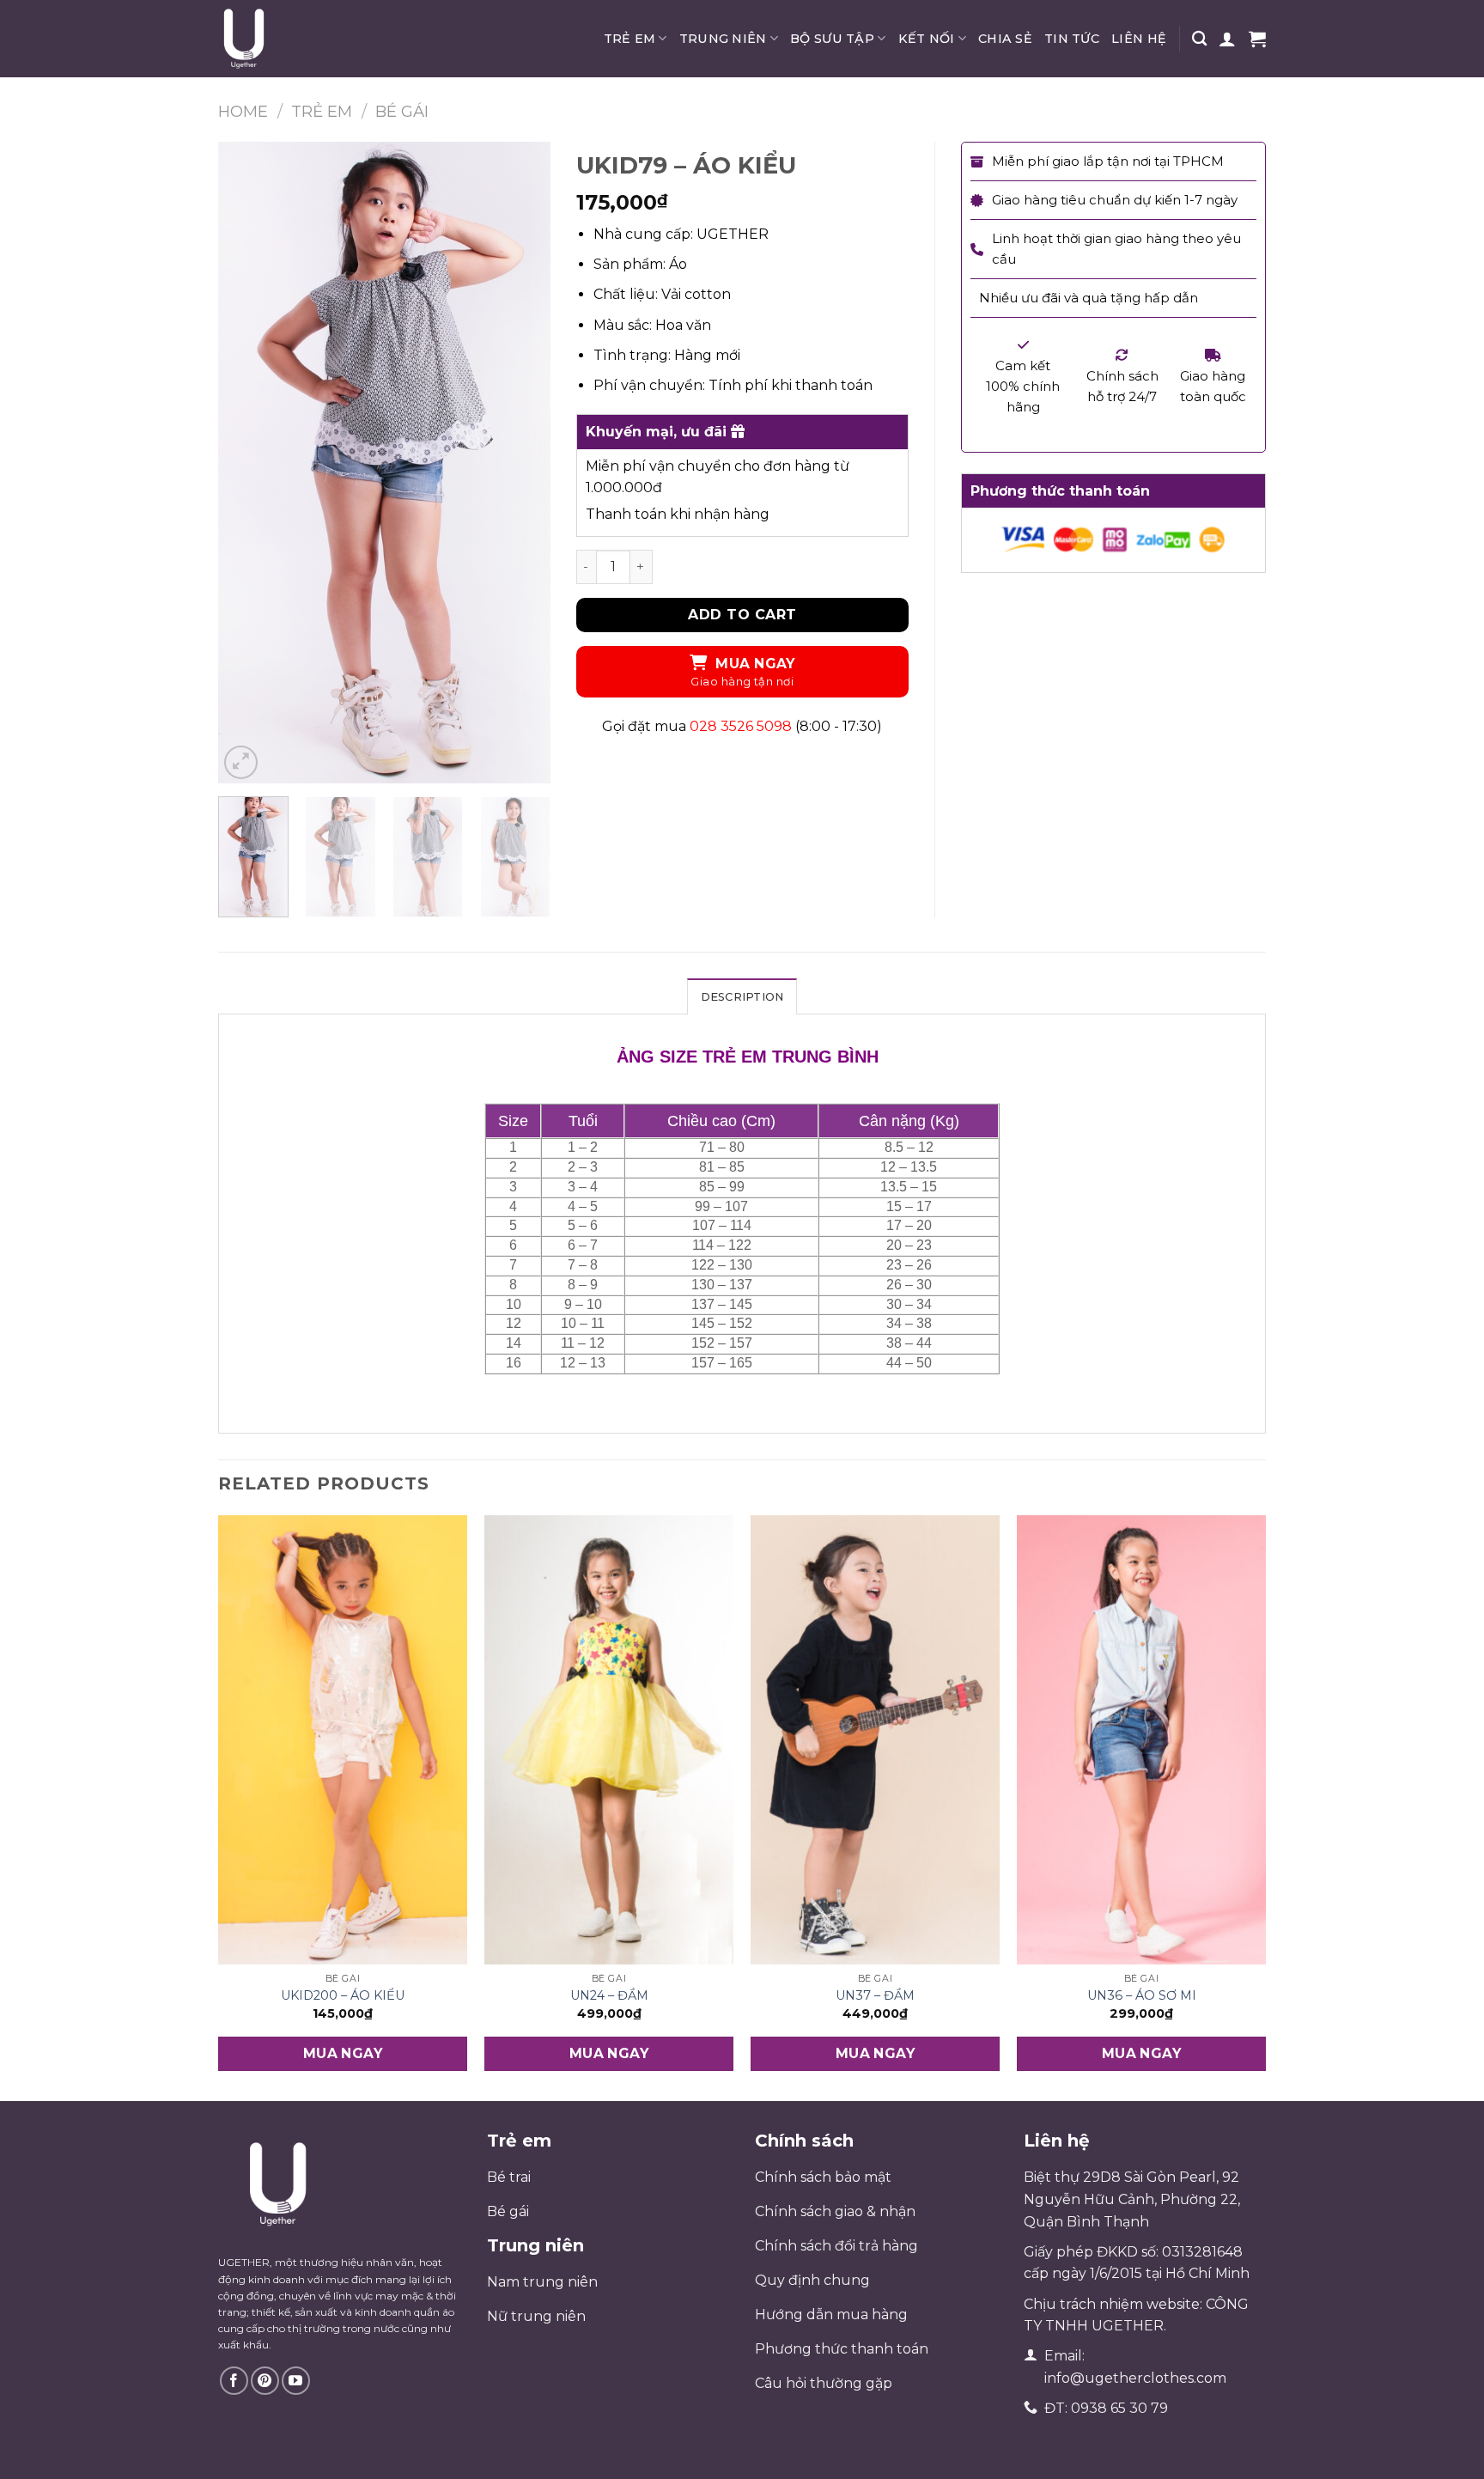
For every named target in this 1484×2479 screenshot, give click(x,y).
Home (243, 111)
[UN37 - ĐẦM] (875, 1740)
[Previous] (246, 463)
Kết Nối (927, 39)
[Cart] (1257, 39)
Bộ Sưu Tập (832, 39)
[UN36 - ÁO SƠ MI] (1141, 1740)
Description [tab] (742, 997)
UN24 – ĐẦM (609, 1995)
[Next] (522, 463)
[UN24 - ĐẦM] (609, 1740)
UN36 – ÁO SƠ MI (1142, 1995)
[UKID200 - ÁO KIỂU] (343, 1740)
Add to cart (742, 615)
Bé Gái (402, 111)
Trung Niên (723, 39)
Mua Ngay (755, 664)
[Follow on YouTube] (296, 2381)
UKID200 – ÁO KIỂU (343, 1995)
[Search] (1199, 39)
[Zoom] (241, 762)
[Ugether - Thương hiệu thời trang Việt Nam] (304, 39)
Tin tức (1072, 39)
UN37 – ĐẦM (875, 1995)
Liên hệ (1139, 39)
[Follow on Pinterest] (265, 2381)
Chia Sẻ (1005, 39)
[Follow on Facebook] (234, 2381)
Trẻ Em (630, 39)
